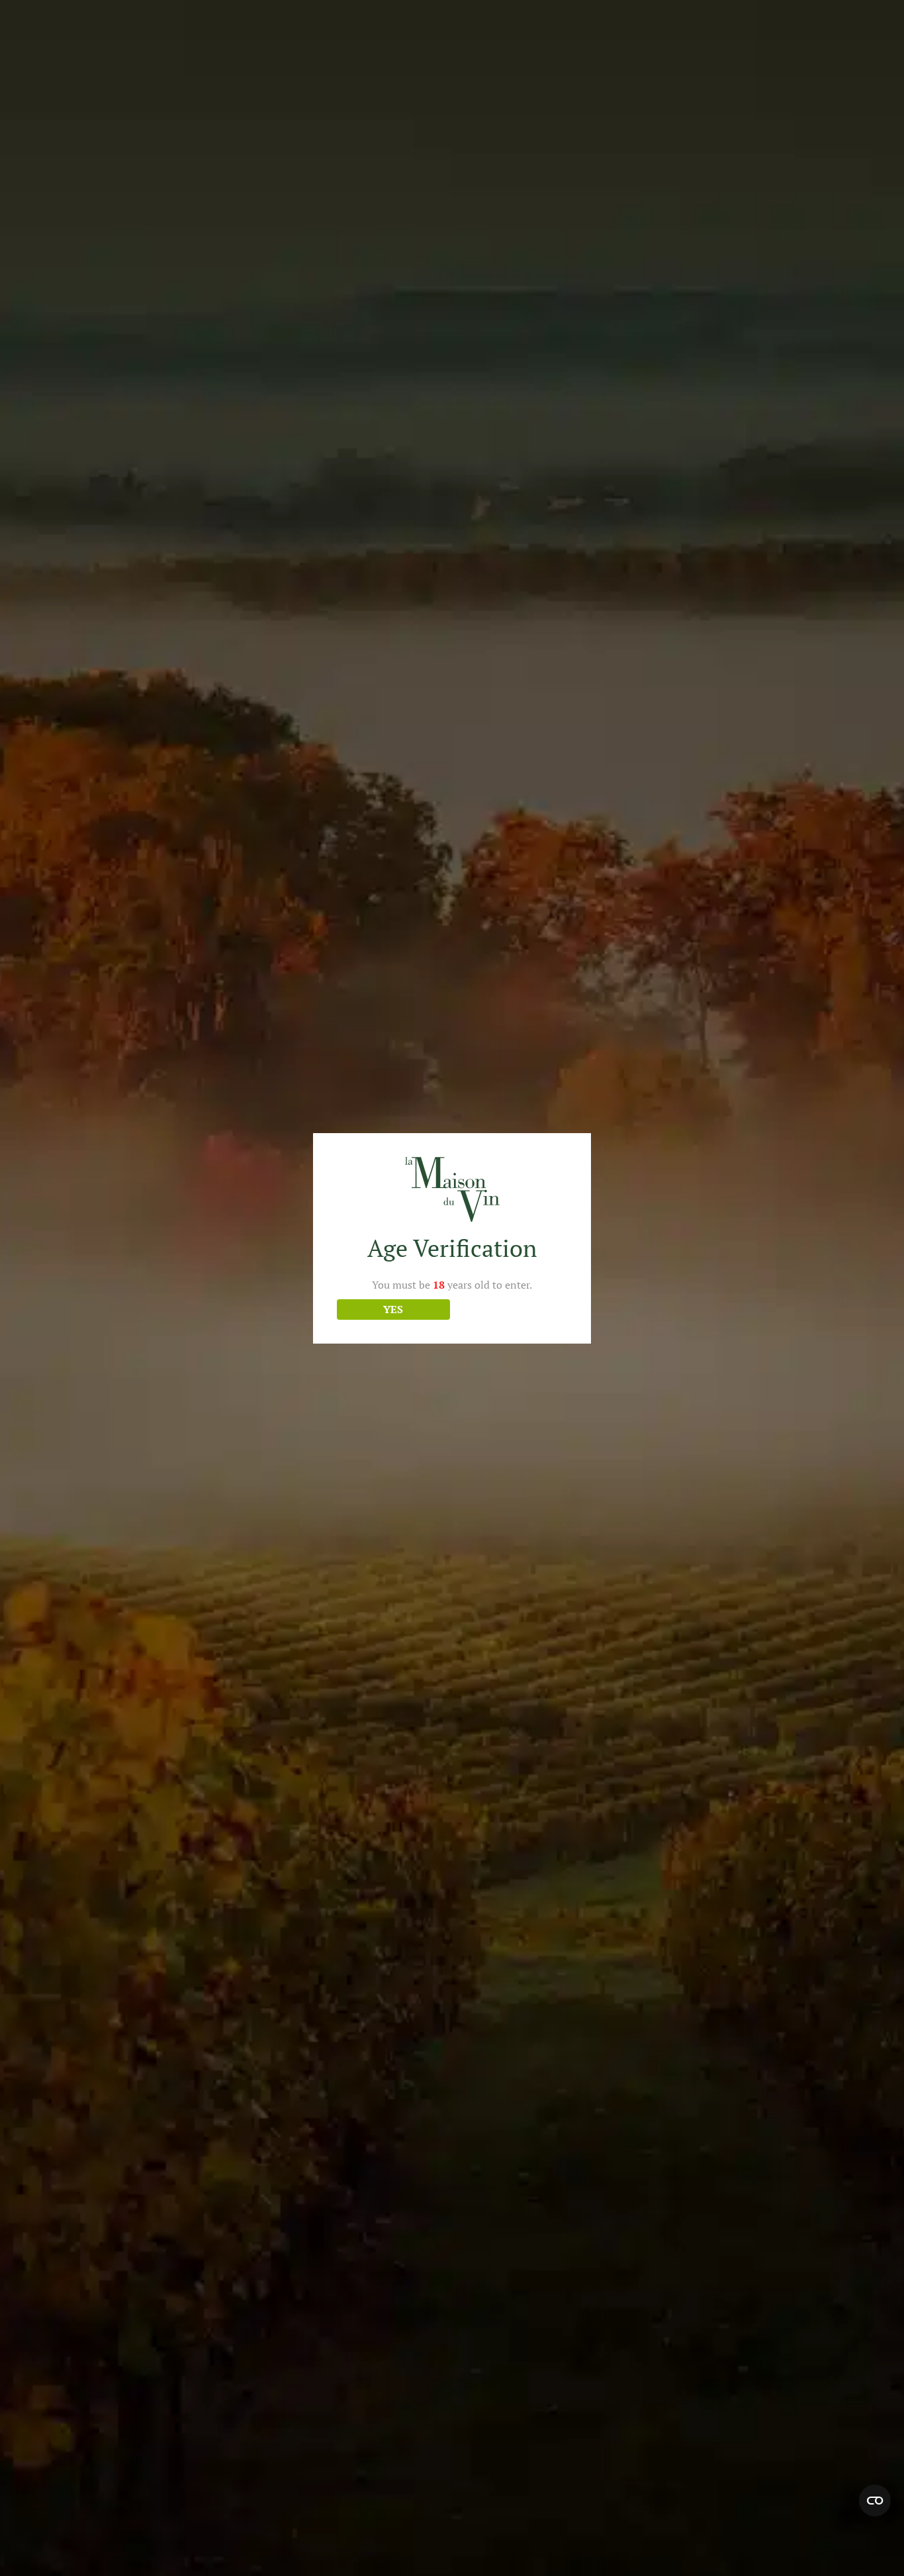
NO (511, 1309)
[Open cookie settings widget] (875, 2501)
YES (393, 1309)
